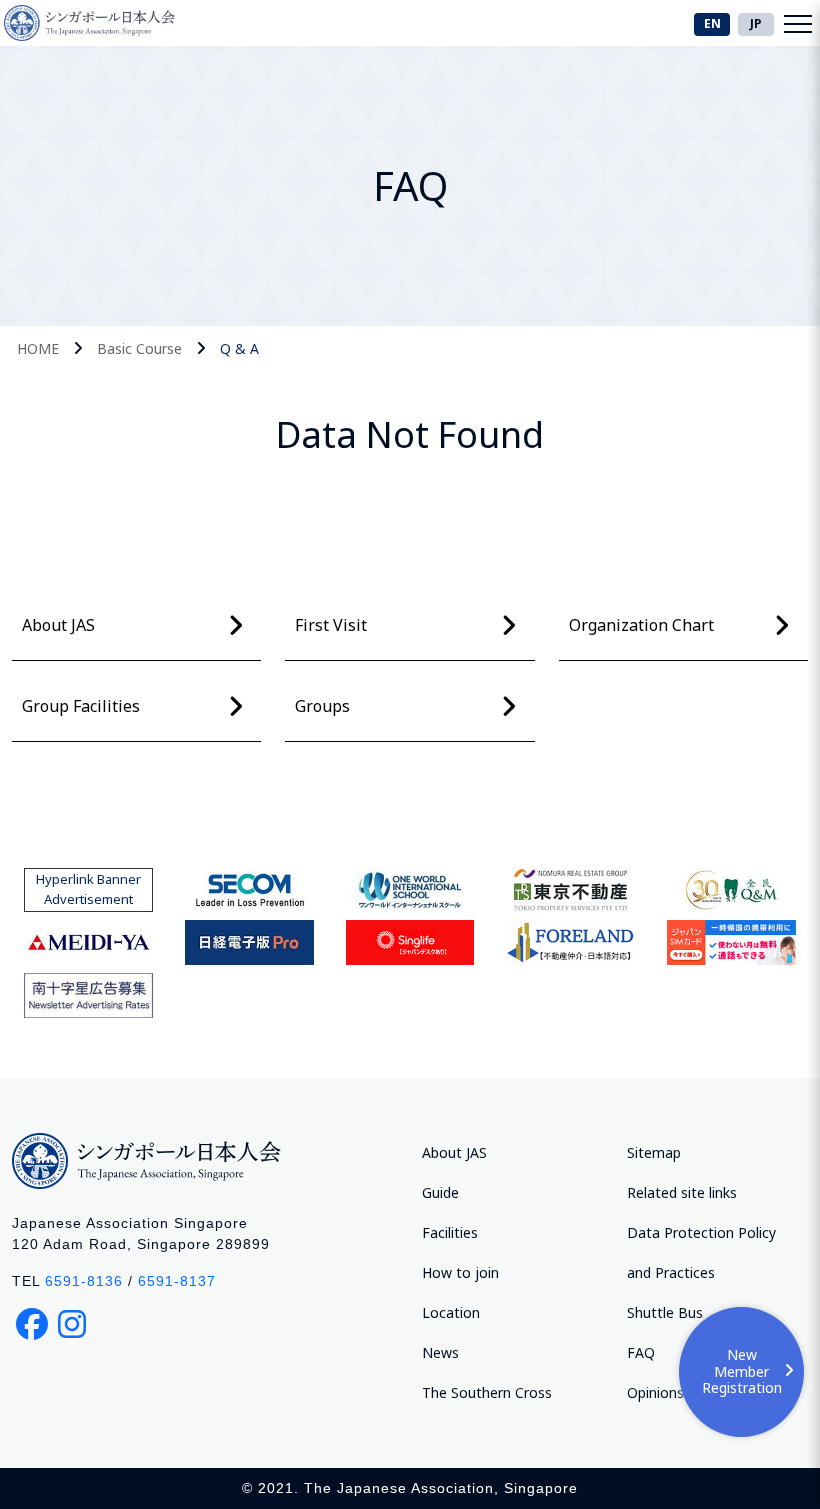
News (440, 1352)
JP (756, 23)
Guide (440, 1192)
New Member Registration (742, 1371)
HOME (38, 348)
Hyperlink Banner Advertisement (88, 889)
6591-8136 (84, 1281)
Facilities (450, 1232)
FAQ (641, 1352)
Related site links (682, 1192)
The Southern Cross (487, 1392)
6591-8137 (177, 1281)
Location (451, 1312)
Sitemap (654, 1152)
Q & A (239, 348)
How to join (460, 1272)
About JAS (454, 1152)
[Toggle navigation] (798, 23)
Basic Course (139, 348)
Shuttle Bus (665, 1312)
